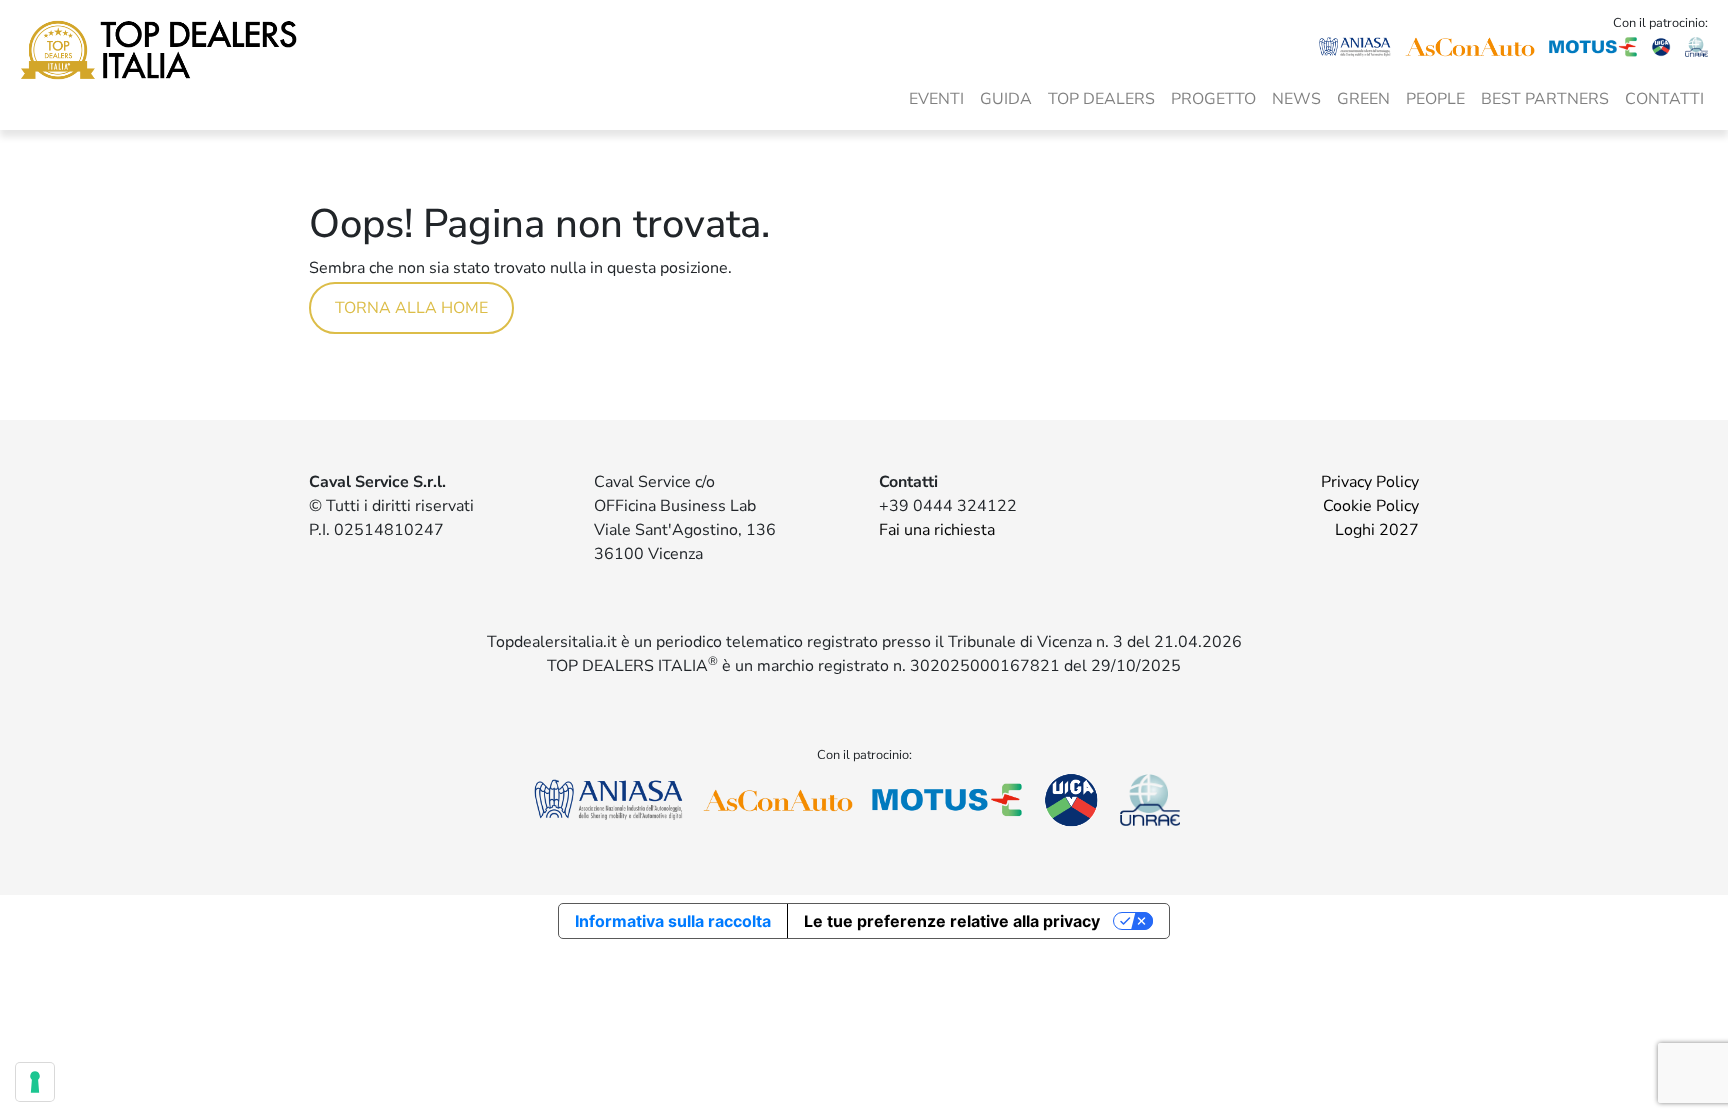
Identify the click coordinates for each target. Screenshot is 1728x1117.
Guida (1006, 99)
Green (1363, 99)
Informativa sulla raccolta (673, 921)
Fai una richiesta (937, 530)
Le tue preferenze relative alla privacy (952, 921)
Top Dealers (1101, 99)
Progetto (1213, 99)
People (1435, 99)
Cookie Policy (1371, 506)
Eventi (936, 99)
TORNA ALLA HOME (411, 308)
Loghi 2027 (1377, 530)
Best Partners (1545, 99)
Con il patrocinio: (1660, 23)
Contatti (1664, 99)
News (1296, 99)
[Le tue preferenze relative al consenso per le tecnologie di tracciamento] (35, 1082)
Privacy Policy (1370, 482)
